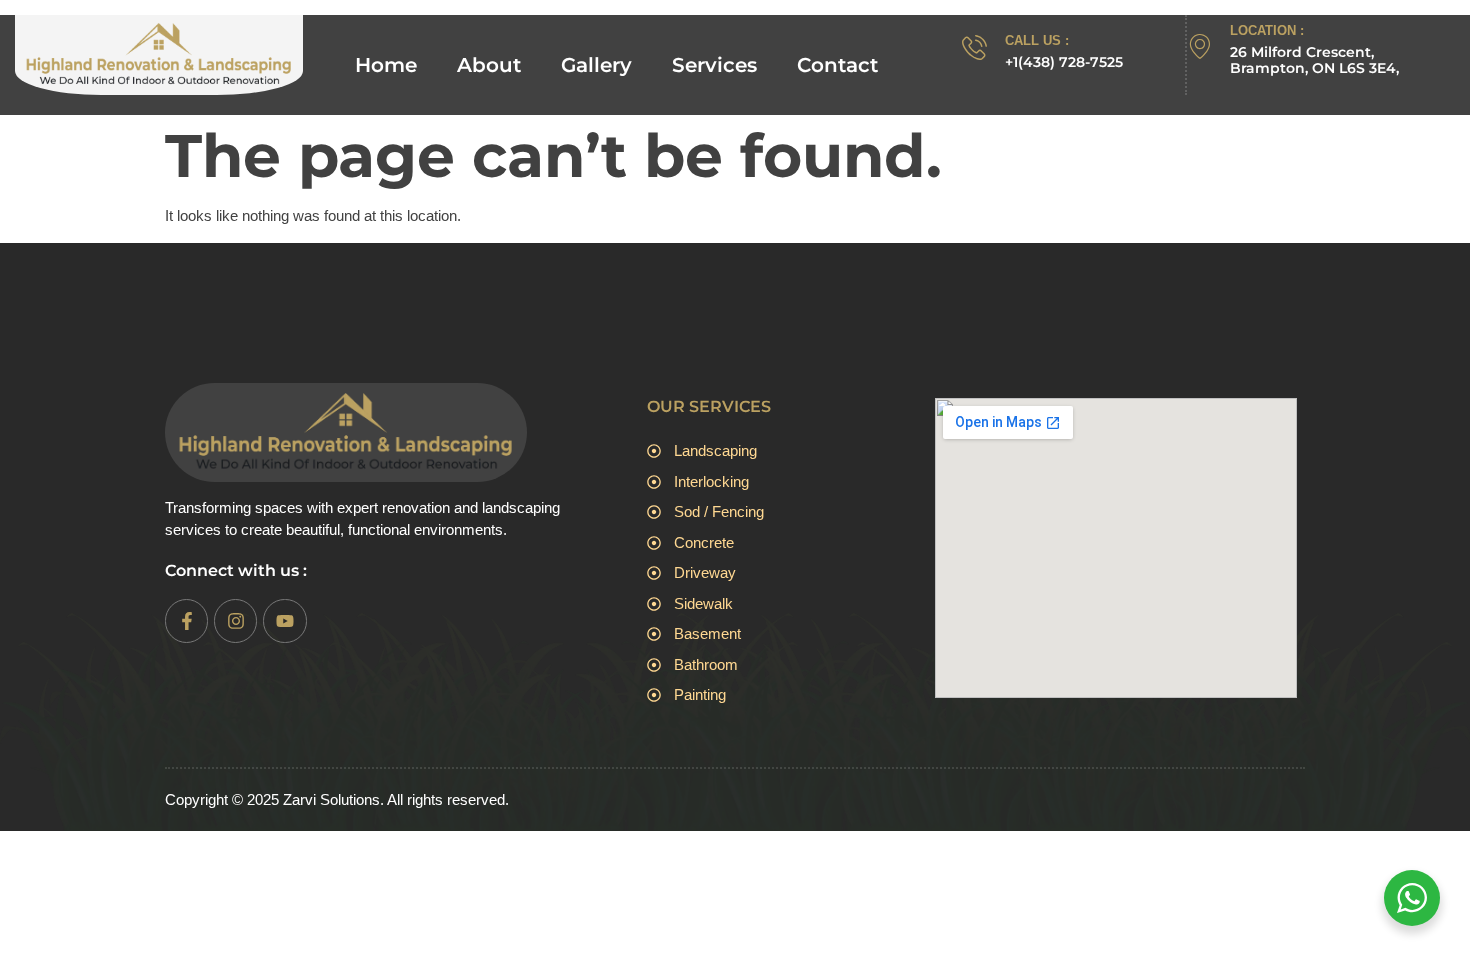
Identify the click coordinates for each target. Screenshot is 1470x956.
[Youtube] (284, 620)
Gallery (596, 65)
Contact (837, 65)
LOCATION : (1267, 30)
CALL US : (1037, 40)
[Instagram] (235, 620)
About (489, 65)
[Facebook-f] (186, 620)
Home (386, 65)
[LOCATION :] (1199, 46)
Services (714, 65)
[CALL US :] (974, 47)
